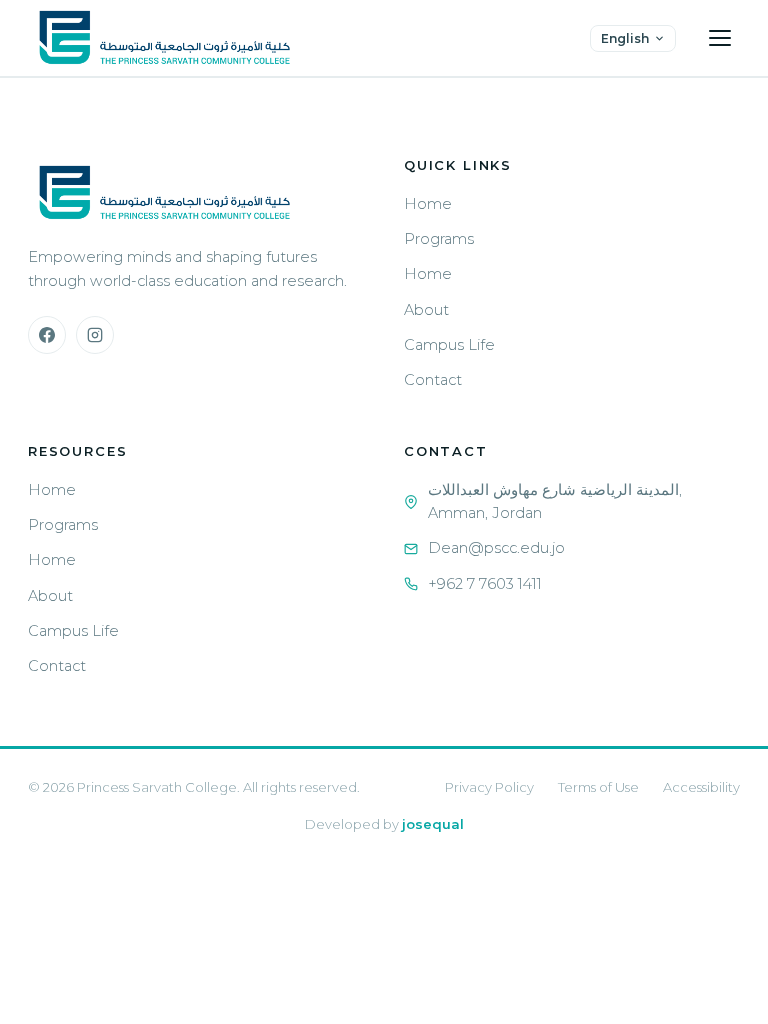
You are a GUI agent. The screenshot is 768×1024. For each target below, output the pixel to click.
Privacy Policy (489, 787)
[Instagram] (95, 335)
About (426, 310)
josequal (433, 824)
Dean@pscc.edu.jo (496, 548)
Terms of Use (598, 787)
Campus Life (449, 345)
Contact (433, 380)
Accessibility (701, 787)
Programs (439, 239)
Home (428, 204)
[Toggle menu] (720, 38)
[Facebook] (47, 335)
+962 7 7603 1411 (485, 584)
